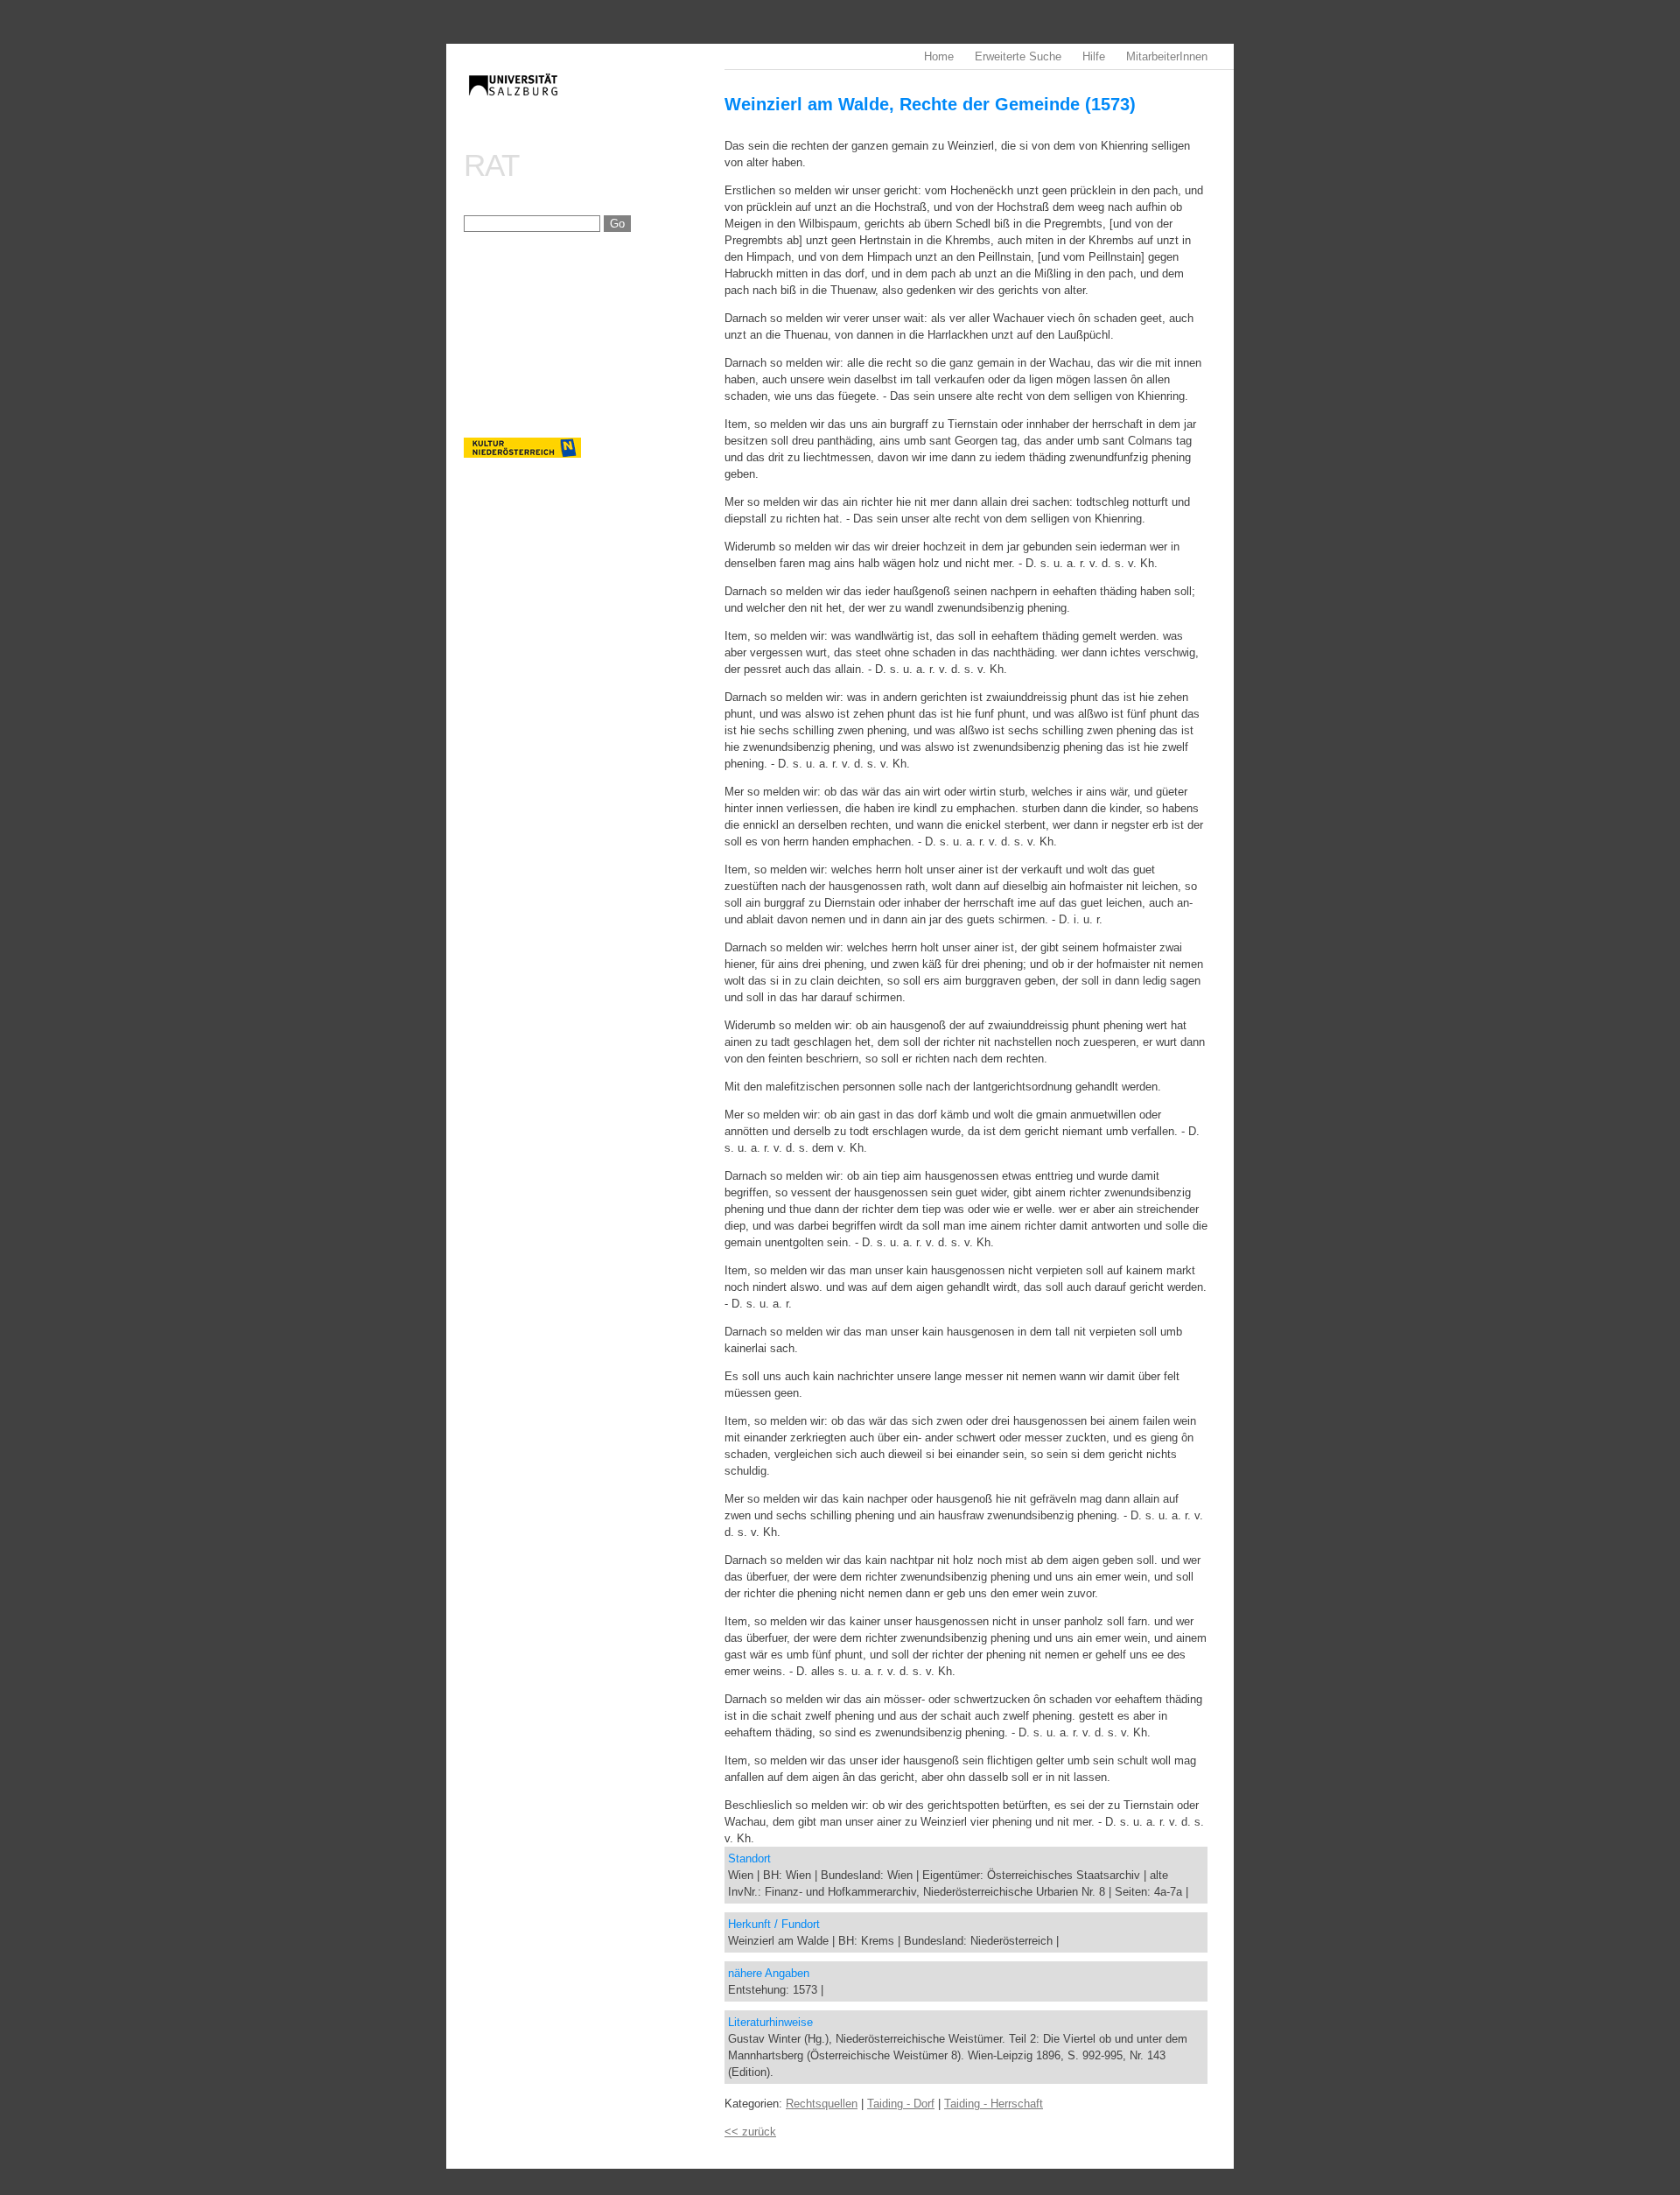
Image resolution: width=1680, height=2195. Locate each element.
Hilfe (1094, 56)
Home (939, 56)
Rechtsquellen (822, 2104)
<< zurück (750, 2132)
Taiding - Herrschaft (994, 2104)
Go (617, 224)
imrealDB (594, 101)
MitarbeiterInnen (1167, 56)
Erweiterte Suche (1018, 56)
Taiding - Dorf (901, 2104)
